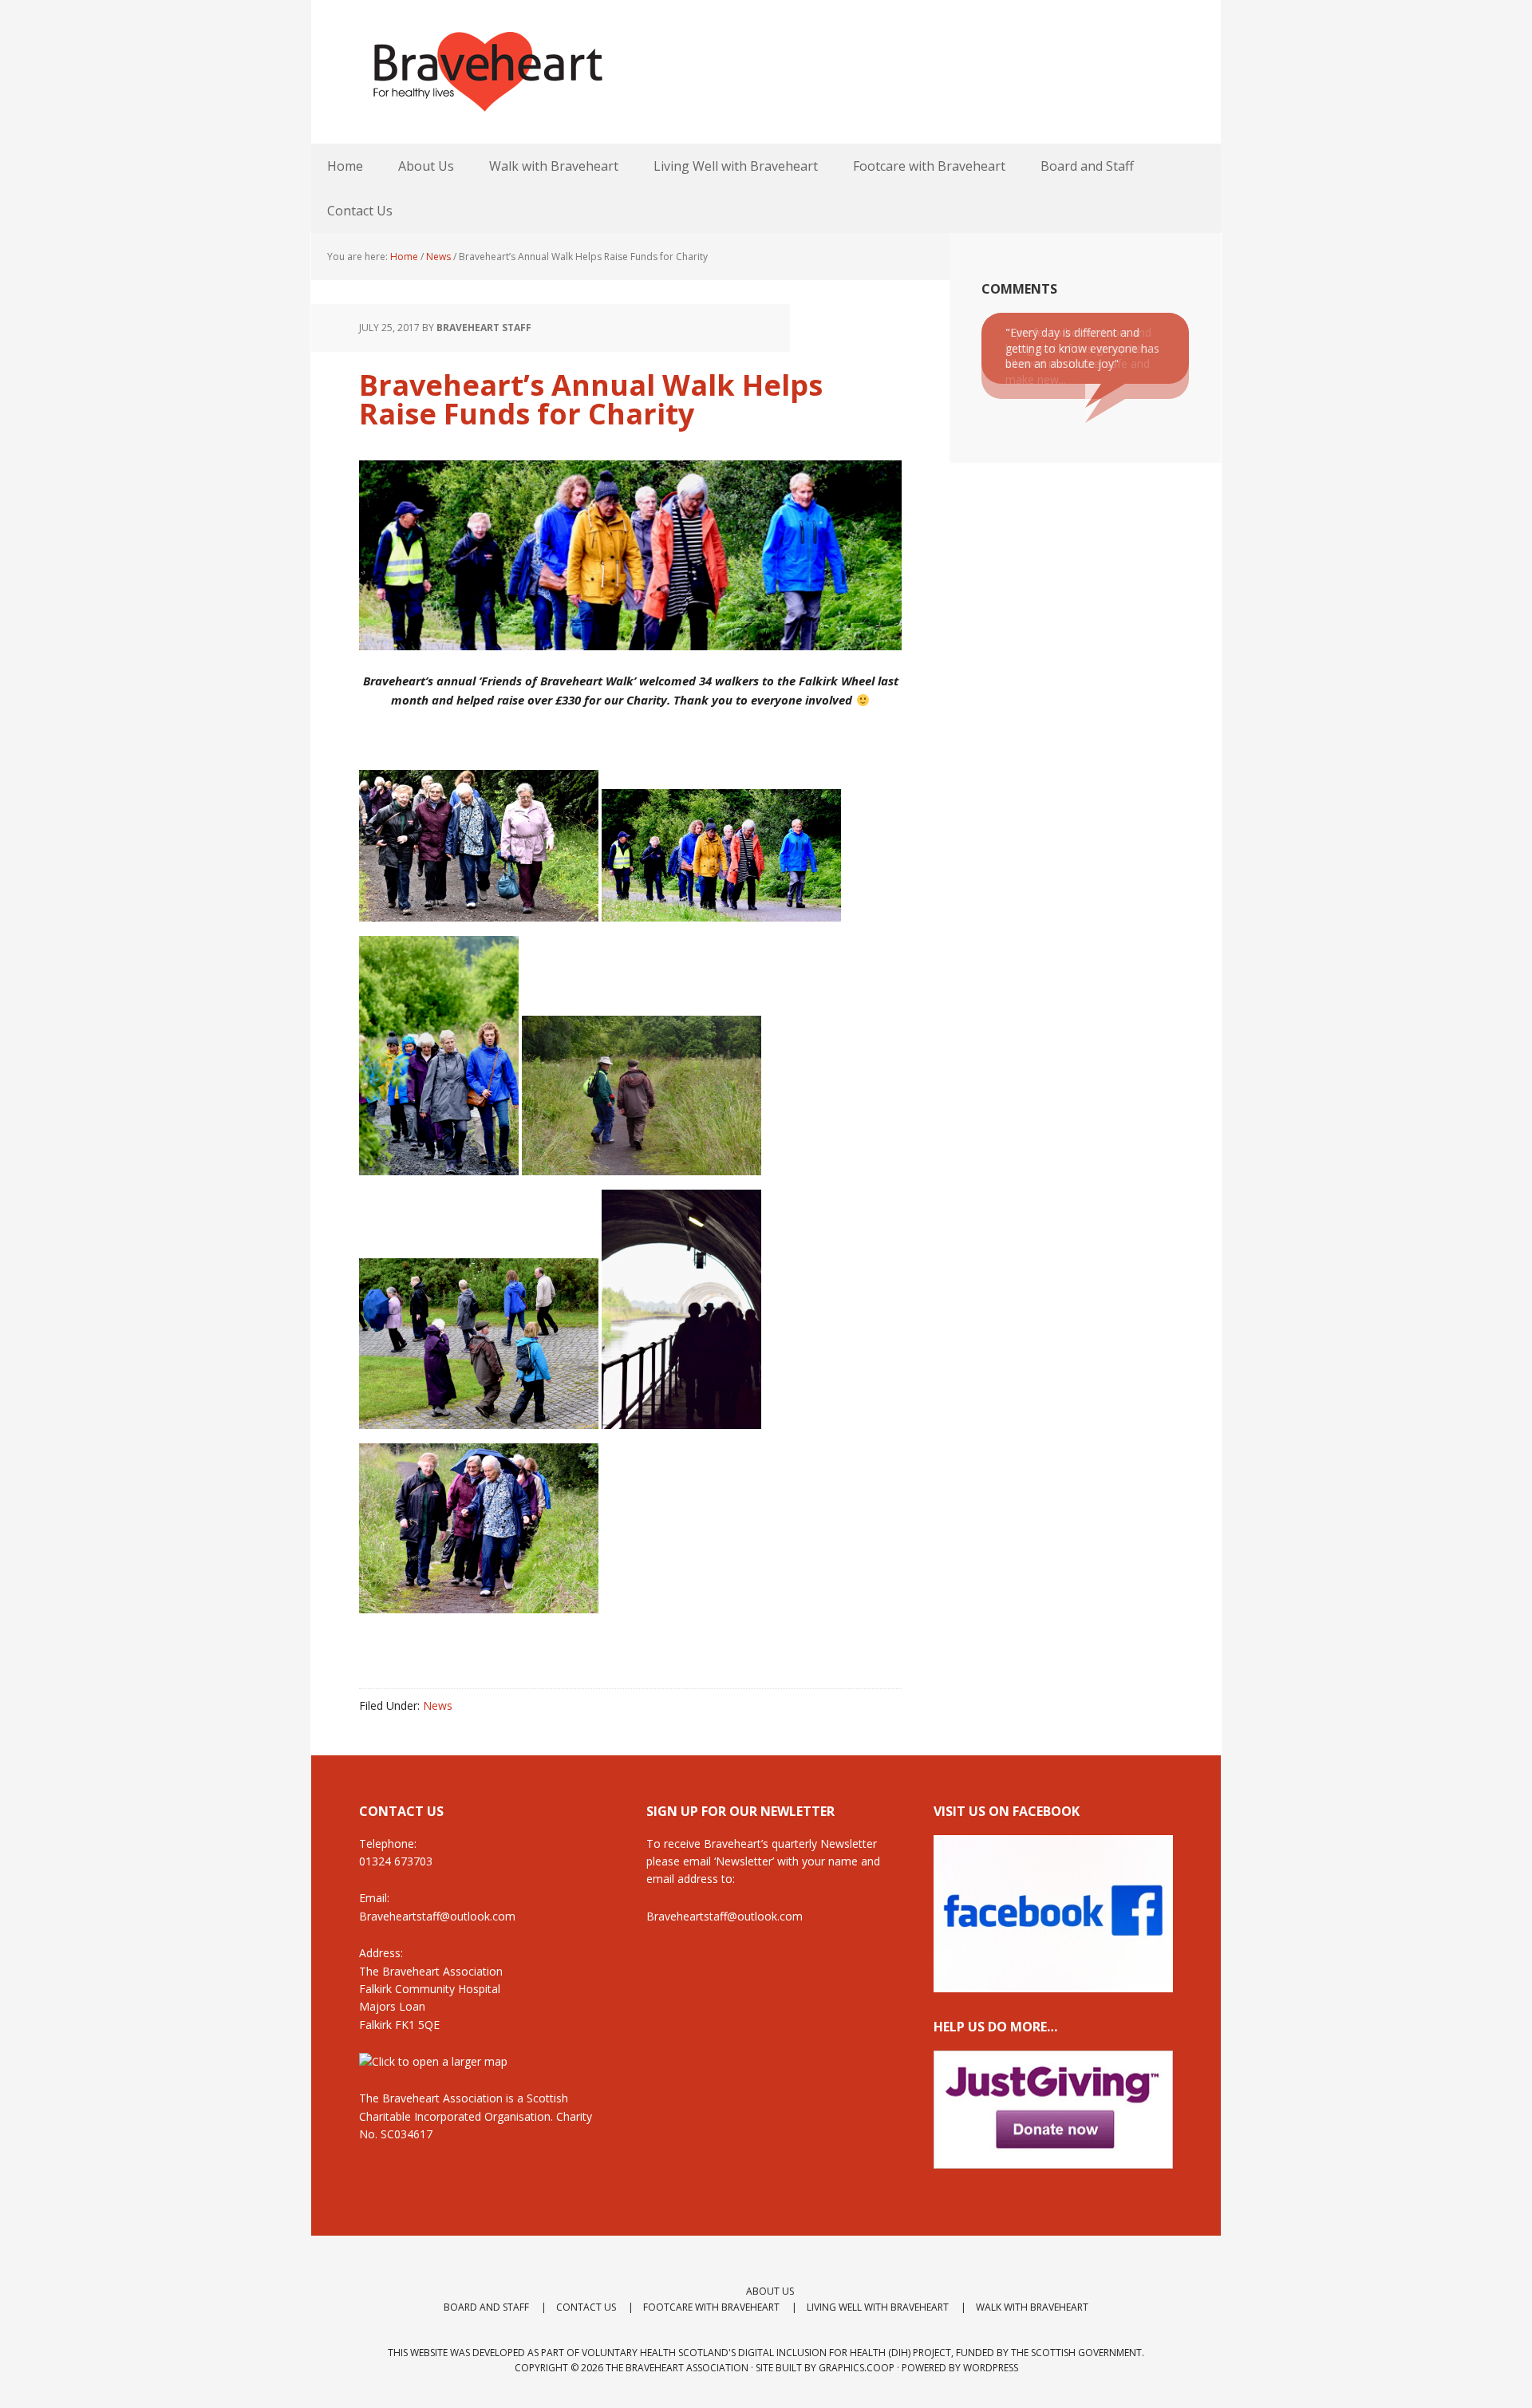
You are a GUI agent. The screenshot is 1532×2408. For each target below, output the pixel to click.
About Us (770, 2291)
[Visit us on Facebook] (1053, 1985)
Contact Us (586, 2307)
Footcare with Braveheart (711, 2307)
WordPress (991, 2368)
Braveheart (487, 72)
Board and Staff (486, 2307)
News (438, 1705)
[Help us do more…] (1053, 2110)
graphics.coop (857, 2368)
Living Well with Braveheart (878, 2307)
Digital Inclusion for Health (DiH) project (845, 2353)
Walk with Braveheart (1032, 2307)
